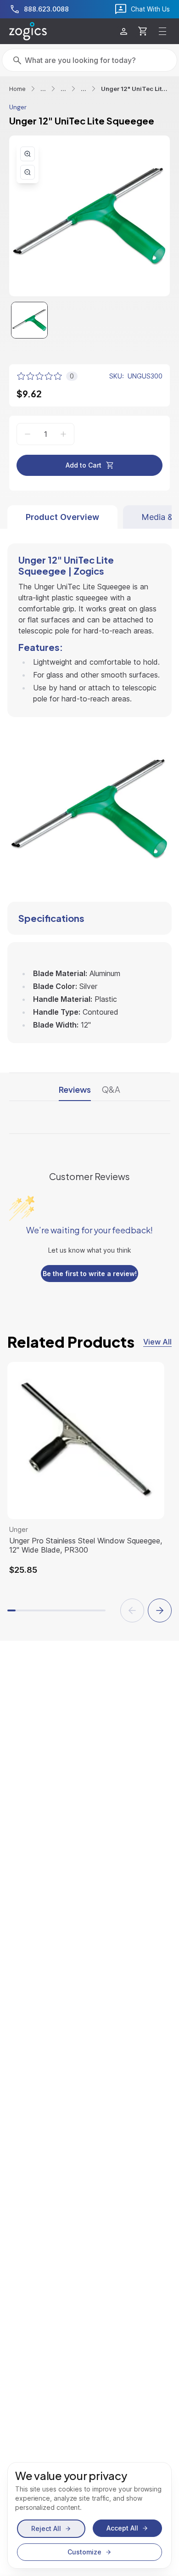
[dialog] (89, 2515)
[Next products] (160, 1610)
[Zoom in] (28, 154)
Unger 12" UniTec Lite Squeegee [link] (135, 89)
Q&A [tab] (111, 1089)
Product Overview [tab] (62, 517)
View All (157, 1342)
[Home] (28, 31)
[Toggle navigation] (162, 31)
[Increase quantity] (63, 434)
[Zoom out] (28, 172)
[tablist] (89, 517)
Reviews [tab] (75, 1089)
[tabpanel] (89, 786)
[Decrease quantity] (28, 434)
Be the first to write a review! (90, 1274)
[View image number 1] (29, 320)
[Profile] (124, 31)
